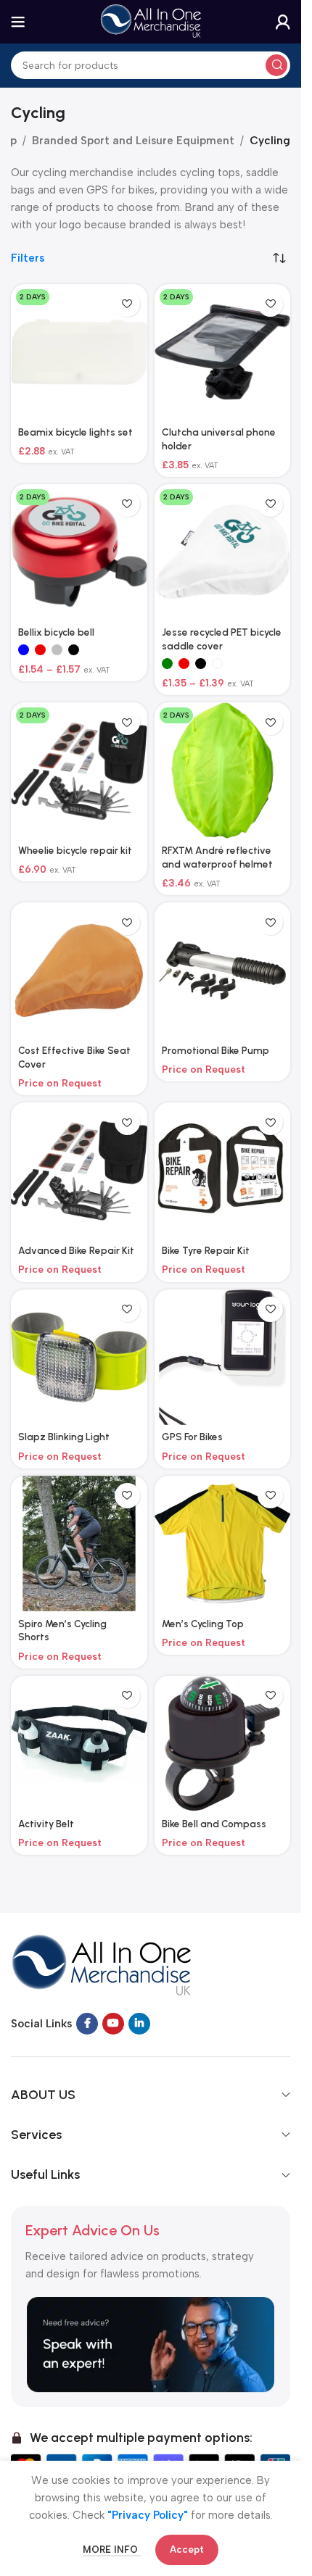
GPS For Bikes (192, 1437)
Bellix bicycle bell (56, 632)
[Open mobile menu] (18, 22)
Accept (187, 2550)
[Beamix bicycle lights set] (79, 352)
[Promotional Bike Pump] (223, 971)
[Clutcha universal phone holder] (223, 352)
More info (112, 2550)
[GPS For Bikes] (223, 1358)
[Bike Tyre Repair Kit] (223, 1171)
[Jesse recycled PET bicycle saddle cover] (223, 552)
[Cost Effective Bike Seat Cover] (79, 971)
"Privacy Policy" (148, 2515)
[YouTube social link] (113, 2024)
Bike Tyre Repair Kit (206, 1250)
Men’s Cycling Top (203, 1624)
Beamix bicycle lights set (75, 432)
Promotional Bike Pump (215, 1050)
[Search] (276, 65)
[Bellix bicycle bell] (79, 552)
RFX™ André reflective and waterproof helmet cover (217, 864)
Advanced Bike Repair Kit (76, 1250)
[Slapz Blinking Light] (79, 1358)
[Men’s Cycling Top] (223, 1544)
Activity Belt (46, 1824)
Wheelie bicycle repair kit (75, 850)
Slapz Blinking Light (64, 1437)
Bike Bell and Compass (214, 1824)
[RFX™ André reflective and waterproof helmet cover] (223, 770)
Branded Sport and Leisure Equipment (133, 141)
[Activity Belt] (79, 1744)
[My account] (283, 22)
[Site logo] (151, 21)
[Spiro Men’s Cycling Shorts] (79, 1544)
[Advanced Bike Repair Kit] (79, 1171)
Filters (28, 258)
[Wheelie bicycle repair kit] (79, 770)
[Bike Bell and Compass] (223, 1744)
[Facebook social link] (87, 2024)
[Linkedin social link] (139, 2024)
